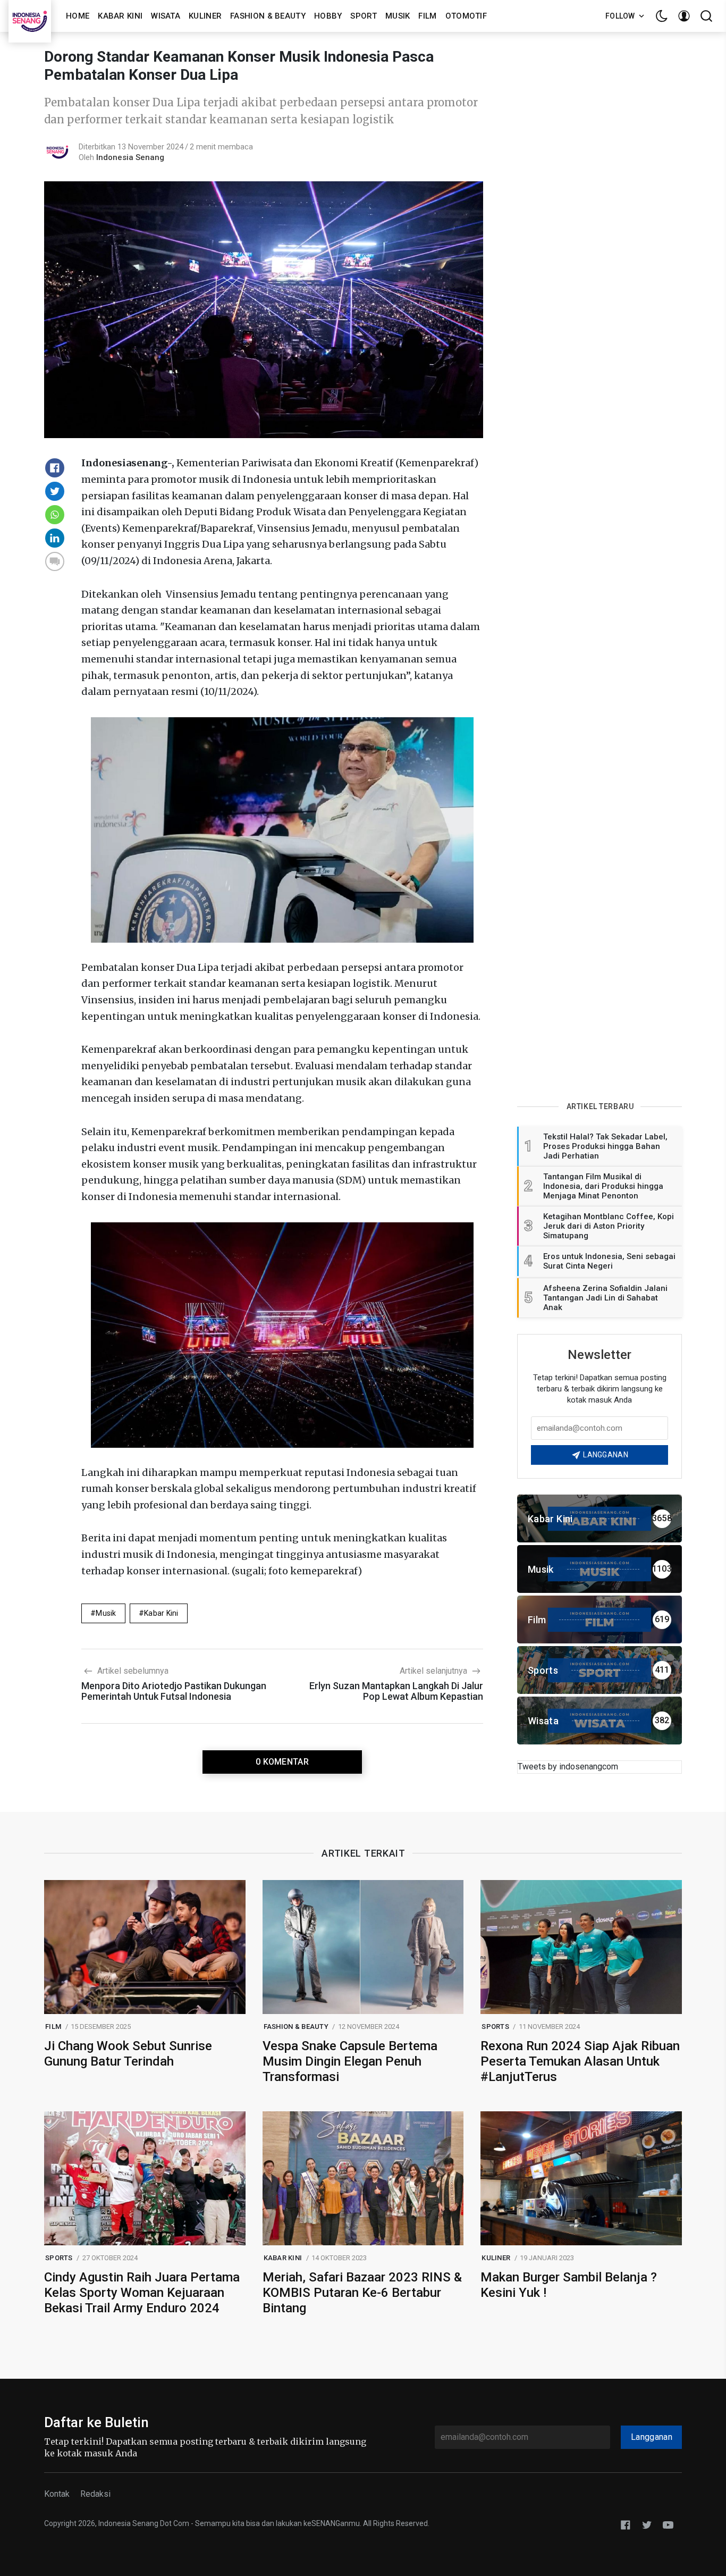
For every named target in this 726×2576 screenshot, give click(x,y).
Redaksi (95, 2494)
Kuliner (205, 16)
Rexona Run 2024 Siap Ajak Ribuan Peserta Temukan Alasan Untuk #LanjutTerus (580, 2061)
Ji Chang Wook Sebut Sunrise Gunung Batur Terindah (128, 2054)
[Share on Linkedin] (55, 538)
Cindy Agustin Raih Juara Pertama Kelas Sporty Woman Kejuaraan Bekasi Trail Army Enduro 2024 (142, 2293)
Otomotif (466, 16)
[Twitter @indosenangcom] (647, 2524)
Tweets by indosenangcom (568, 1767)
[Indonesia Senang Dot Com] (668, 2524)
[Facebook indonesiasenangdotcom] (626, 2524)
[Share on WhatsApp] (55, 515)
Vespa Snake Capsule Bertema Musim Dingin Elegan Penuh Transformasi (350, 2061)
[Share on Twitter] (55, 491)
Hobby (328, 16)
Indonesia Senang (130, 157)
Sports (495, 2027)
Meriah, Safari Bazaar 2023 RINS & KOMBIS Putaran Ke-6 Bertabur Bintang (362, 2293)
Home (78, 16)
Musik (398, 16)
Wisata (166, 16)
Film (427, 16)
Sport (364, 16)
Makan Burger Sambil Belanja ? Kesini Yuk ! (569, 2285)
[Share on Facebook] (55, 468)
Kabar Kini (120, 16)
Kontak (57, 2494)
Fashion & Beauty (268, 16)
